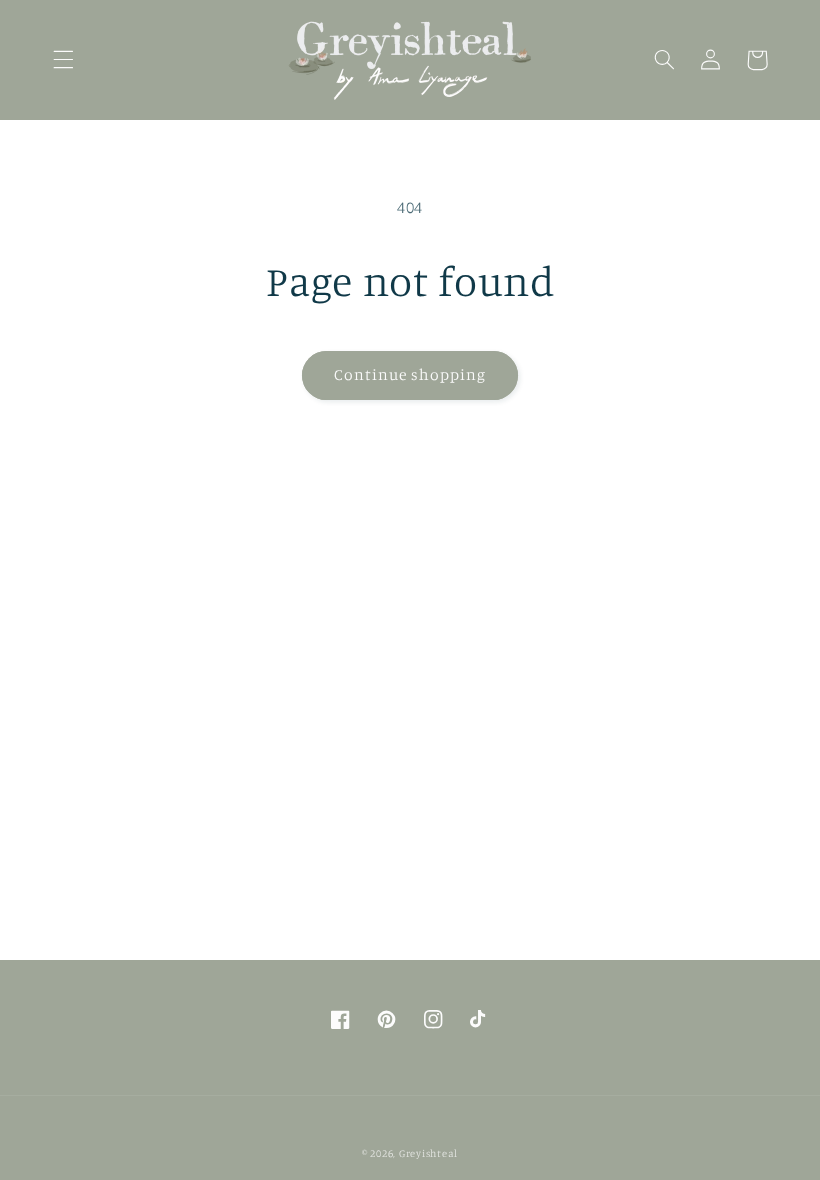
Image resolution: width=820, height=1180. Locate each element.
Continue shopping (410, 374)
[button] (63, 60)
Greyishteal (428, 1153)
